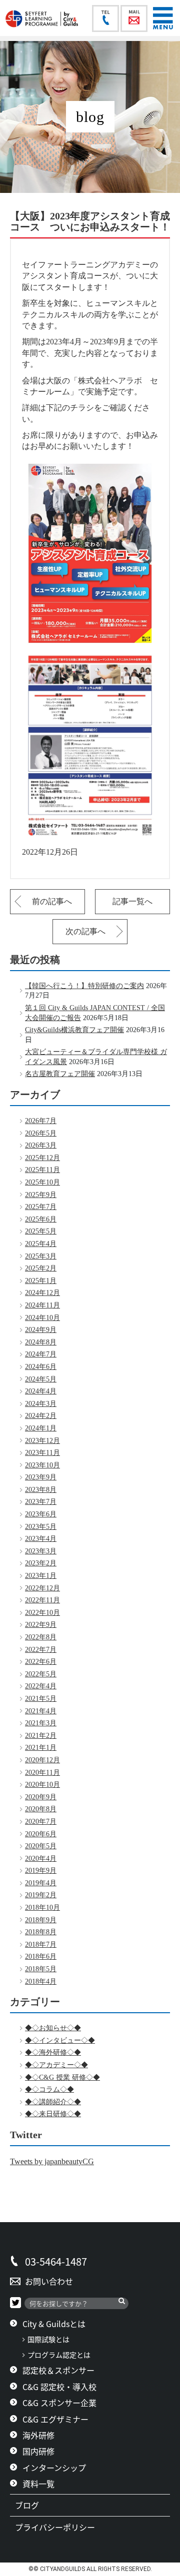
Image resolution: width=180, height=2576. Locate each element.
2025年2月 (41, 1268)
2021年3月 (41, 1723)
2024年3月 (41, 1404)
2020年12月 (42, 1760)
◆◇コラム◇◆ (49, 2089)
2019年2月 (41, 1895)
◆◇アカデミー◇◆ (56, 2065)
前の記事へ (52, 901)
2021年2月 (41, 1736)
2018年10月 (42, 1908)
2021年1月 (41, 1748)
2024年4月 (41, 1391)
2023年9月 (41, 1477)
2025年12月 (42, 1158)
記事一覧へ (132, 901)
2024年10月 (42, 1318)
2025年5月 (41, 1231)
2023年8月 (41, 1490)
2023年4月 (41, 1539)
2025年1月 (41, 1281)
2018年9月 (41, 1920)
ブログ (31, 2505)
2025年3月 (41, 1256)
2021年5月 (41, 1699)
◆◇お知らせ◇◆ (53, 2028)
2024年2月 (41, 1416)
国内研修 (38, 2451)
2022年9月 (41, 1625)
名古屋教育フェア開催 (60, 1074)
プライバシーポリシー (59, 2527)
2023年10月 (42, 1465)
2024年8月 (41, 1342)
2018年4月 (41, 1981)
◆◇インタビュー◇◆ (60, 2040)
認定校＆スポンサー (58, 2370)
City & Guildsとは (54, 2324)
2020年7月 (41, 1822)
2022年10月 (42, 1613)
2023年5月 (41, 1527)
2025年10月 (42, 1182)
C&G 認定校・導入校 (59, 2387)
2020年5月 (41, 1846)
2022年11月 (42, 1600)
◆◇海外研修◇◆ (53, 2052)
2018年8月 (41, 1932)
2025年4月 (41, 1244)
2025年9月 (41, 1195)
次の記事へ (85, 931)
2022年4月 (41, 1686)
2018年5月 (41, 1969)
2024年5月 (41, 1379)
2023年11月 (42, 1453)
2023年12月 (42, 1441)
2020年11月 (42, 1773)
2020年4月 (41, 1859)
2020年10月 (42, 1785)
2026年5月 (41, 1133)
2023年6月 (41, 1514)
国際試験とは (48, 2339)
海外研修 (38, 2435)
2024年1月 (41, 1428)
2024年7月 (41, 1354)
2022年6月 (41, 1662)
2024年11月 (42, 1305)
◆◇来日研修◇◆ (53, 2114)
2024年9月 (41, 1330)
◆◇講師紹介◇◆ (53, 2102)
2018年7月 (41, 1944)
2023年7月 (41, 1502)
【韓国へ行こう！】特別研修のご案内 (84, 986)
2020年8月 (41, 1809)
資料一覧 (38, 2484)
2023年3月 (41, 1551)
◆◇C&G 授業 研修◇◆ (62, 2077)
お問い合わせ (49, 2281)
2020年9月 (41, 1797)
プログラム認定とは (59, 2355)
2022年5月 (41, 1674)
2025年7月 (41, 1207)
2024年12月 (42, 1293)
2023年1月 (41, 1576)
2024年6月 (41, 1367)
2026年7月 (41, 1121)
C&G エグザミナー (55, 2419)
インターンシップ (54, 2468)
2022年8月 (41, 1637)
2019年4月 (41, 1883)
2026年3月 (41, 1145)
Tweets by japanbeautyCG (52, 2161)
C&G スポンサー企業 (59, 2403)
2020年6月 (41, 1834)
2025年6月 (41, 1219)
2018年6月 (41, 1956)
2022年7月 (41, 1650)
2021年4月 (41, 1711)
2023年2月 (41, 1563)
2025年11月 (42, 1170)
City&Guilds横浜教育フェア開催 (74, 1030)
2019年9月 (41, 1871)
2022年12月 (42, 1588)
